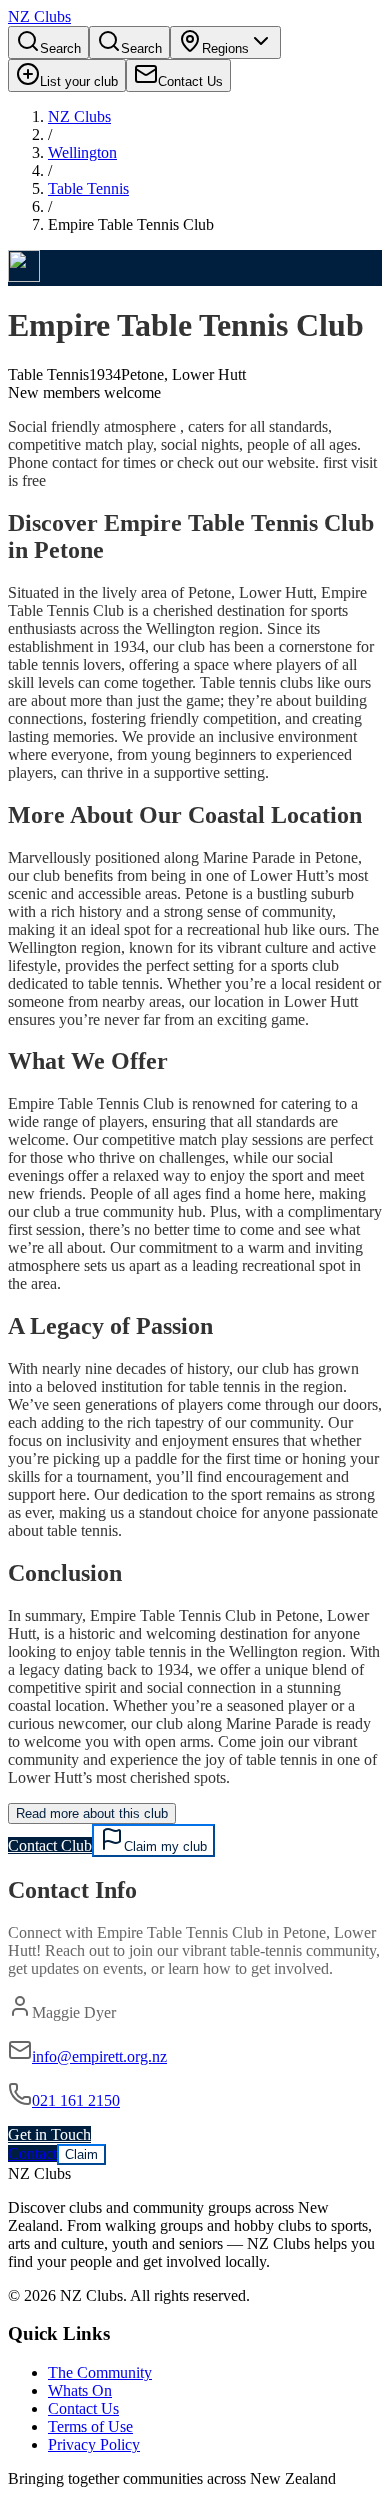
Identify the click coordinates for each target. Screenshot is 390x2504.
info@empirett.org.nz (99, 2056)
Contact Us (83, 2408)
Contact (32, 2153)
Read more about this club (92, 1813)
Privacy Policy (94, 2444)
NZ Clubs (79, 116)
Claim (81, 2154)
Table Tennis (88, 188)
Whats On (80, 2390)
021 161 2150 (76, 2100)
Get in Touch (49, 2134)
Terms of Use (90, 2426)
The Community (100, 2372)
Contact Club (50, 1845)
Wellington (82, 152)
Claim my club (165, 1846)
